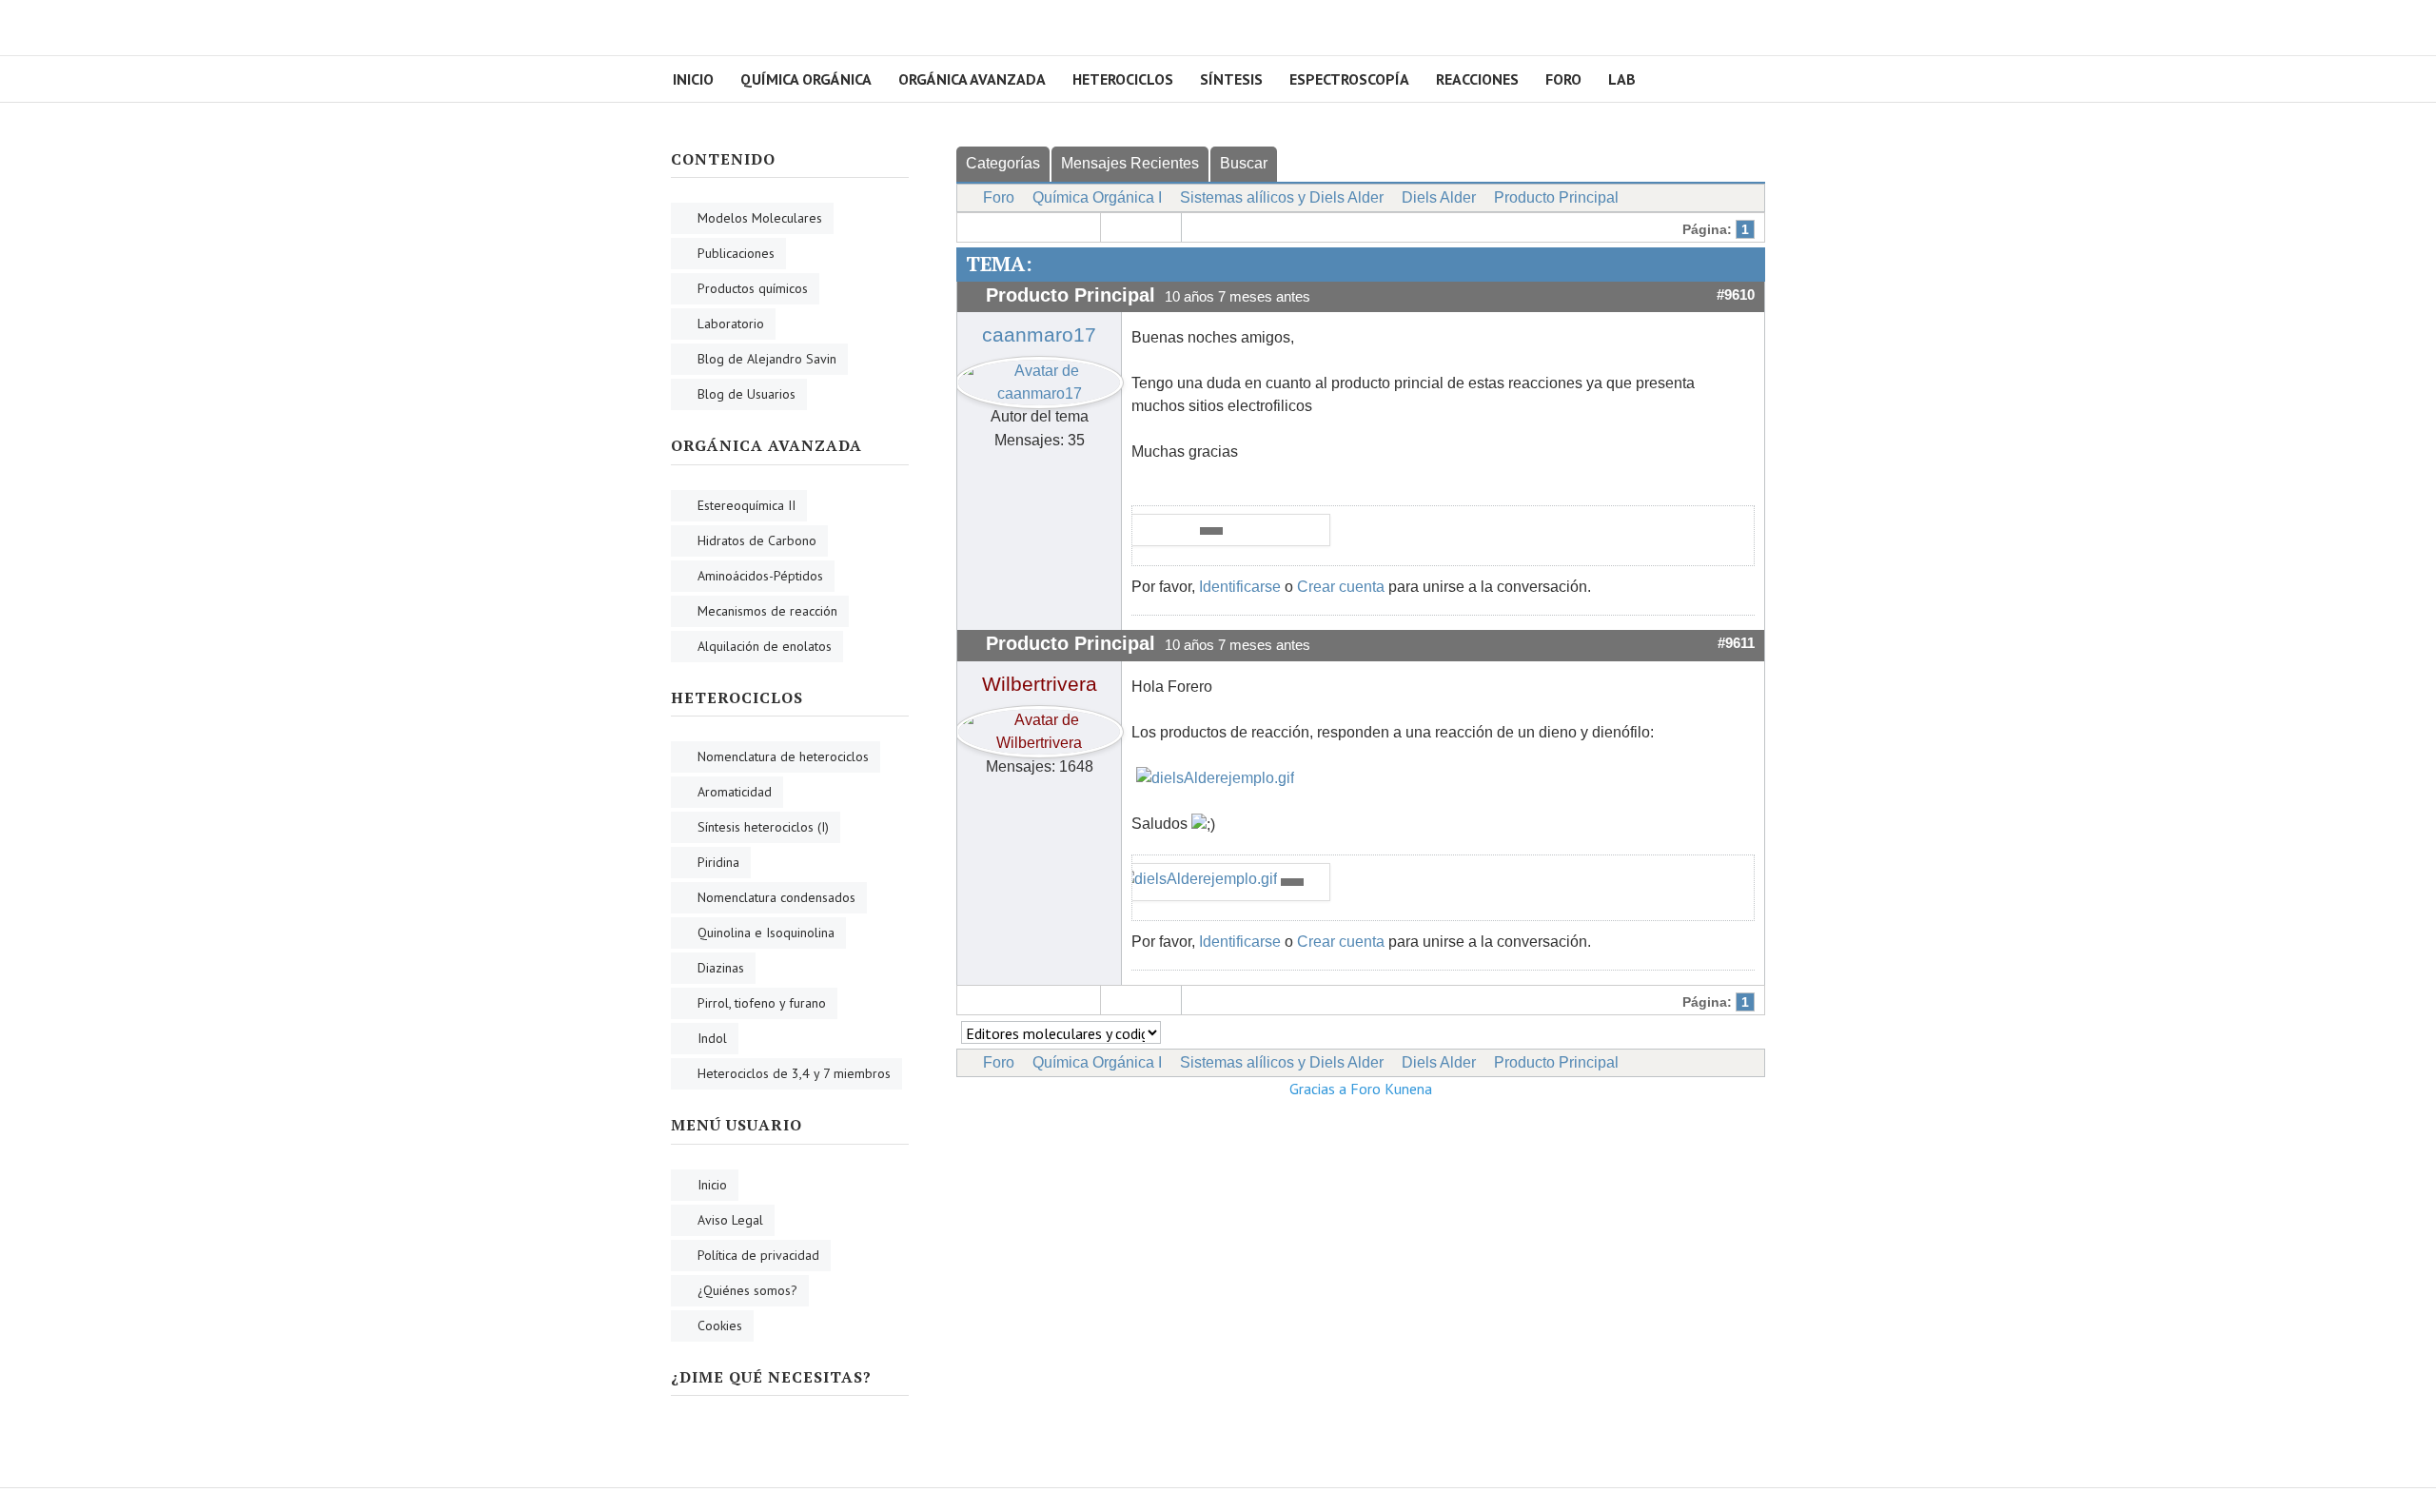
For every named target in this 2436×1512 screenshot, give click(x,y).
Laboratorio (731, 324)
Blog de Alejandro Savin (767, 359)
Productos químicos (753, 288)
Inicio (693, 79)
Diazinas (721, 968)
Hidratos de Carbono (757, 540)
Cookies (720, 1325)
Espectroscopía (1349, 79)
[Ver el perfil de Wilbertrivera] (1039, 727)
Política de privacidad (758, 1255)
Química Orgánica (806, 79)
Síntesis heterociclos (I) (763, 827)
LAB (1622, 79)
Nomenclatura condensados (776, 897)
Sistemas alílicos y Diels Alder (1282, 197)
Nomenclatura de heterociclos (783, 756)
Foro (1563, 79)
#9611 (1736, 643)
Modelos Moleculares (760, 218)
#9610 (1736, 295)
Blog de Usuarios (747, 394)
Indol (712, 1038)
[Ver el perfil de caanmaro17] (1039, 378)
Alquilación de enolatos (765, 646)
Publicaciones (736, 253)
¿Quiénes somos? (747, 1290)
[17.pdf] (1211, 531)
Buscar (1244, 163)
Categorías (1003, 163)
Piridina (718, 862)
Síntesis (1231, 79)
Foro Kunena (1391, 1089)
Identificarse (1240, 587)
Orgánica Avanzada (972, 79)
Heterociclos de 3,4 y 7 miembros (794, 1073)
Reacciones (1477, 79)
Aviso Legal (730, 1220)
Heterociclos (1123, 79)
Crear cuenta (1341, 587)
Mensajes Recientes (1130, 163)
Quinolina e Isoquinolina (766, 933)
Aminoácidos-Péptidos (760, 576)
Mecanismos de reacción (767, 611)
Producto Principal (1556, 197)
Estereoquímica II (747, 505)
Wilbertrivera (1040, 684)
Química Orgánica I (1097, 197)
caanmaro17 (1039, 335)
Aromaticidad (735, 792)
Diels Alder (1439, 197)
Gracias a (1318, 1089)
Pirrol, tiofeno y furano (762, 1003)
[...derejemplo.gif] (1215, 778)
